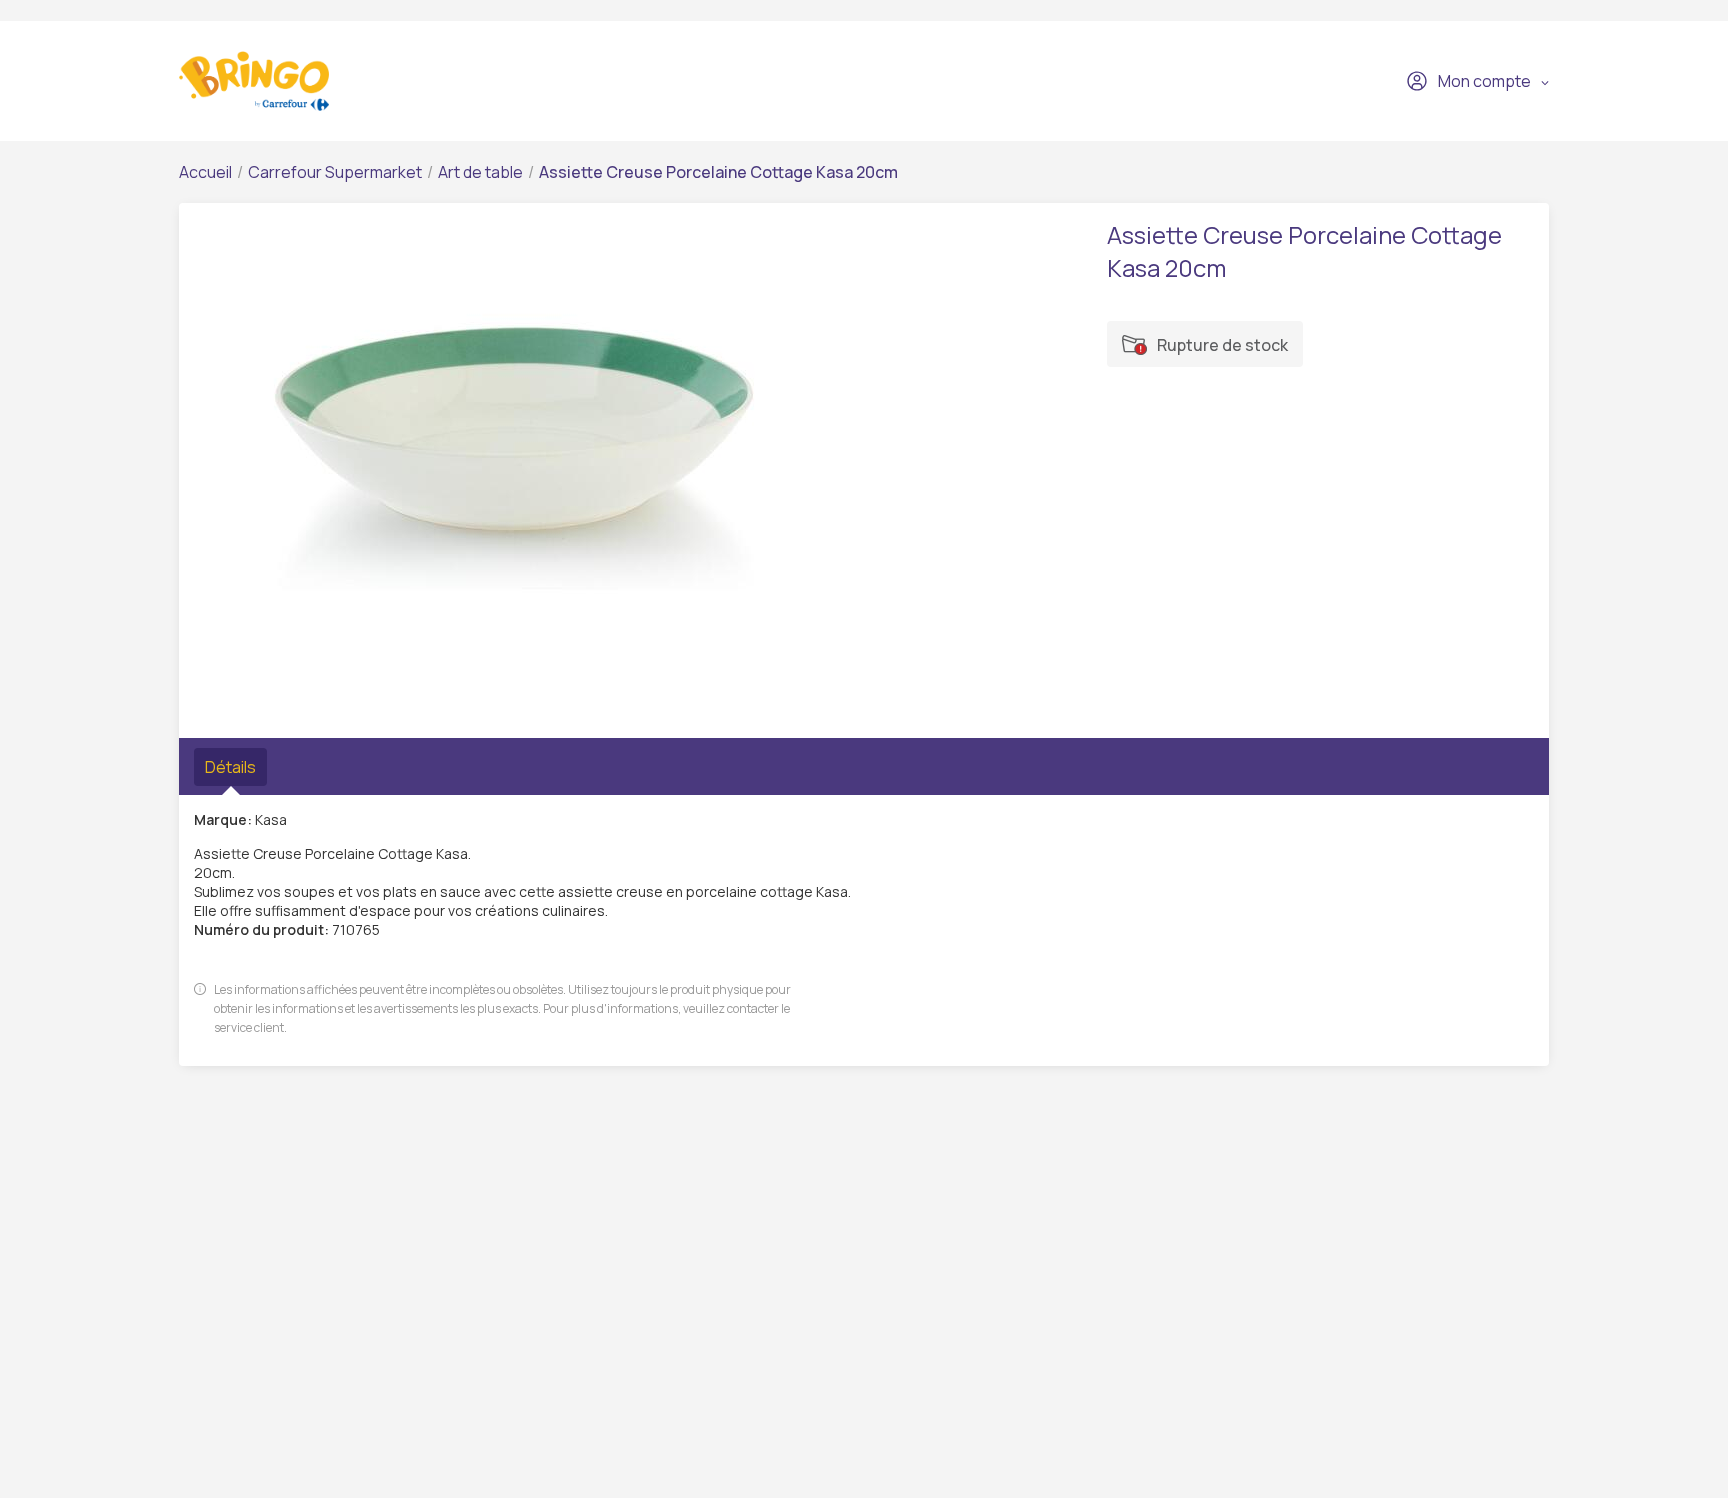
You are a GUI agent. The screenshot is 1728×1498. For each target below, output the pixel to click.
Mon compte (1484, 81)
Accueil (205, 172)
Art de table (480, 172)
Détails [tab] (230, 767)
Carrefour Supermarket (335, 172)
